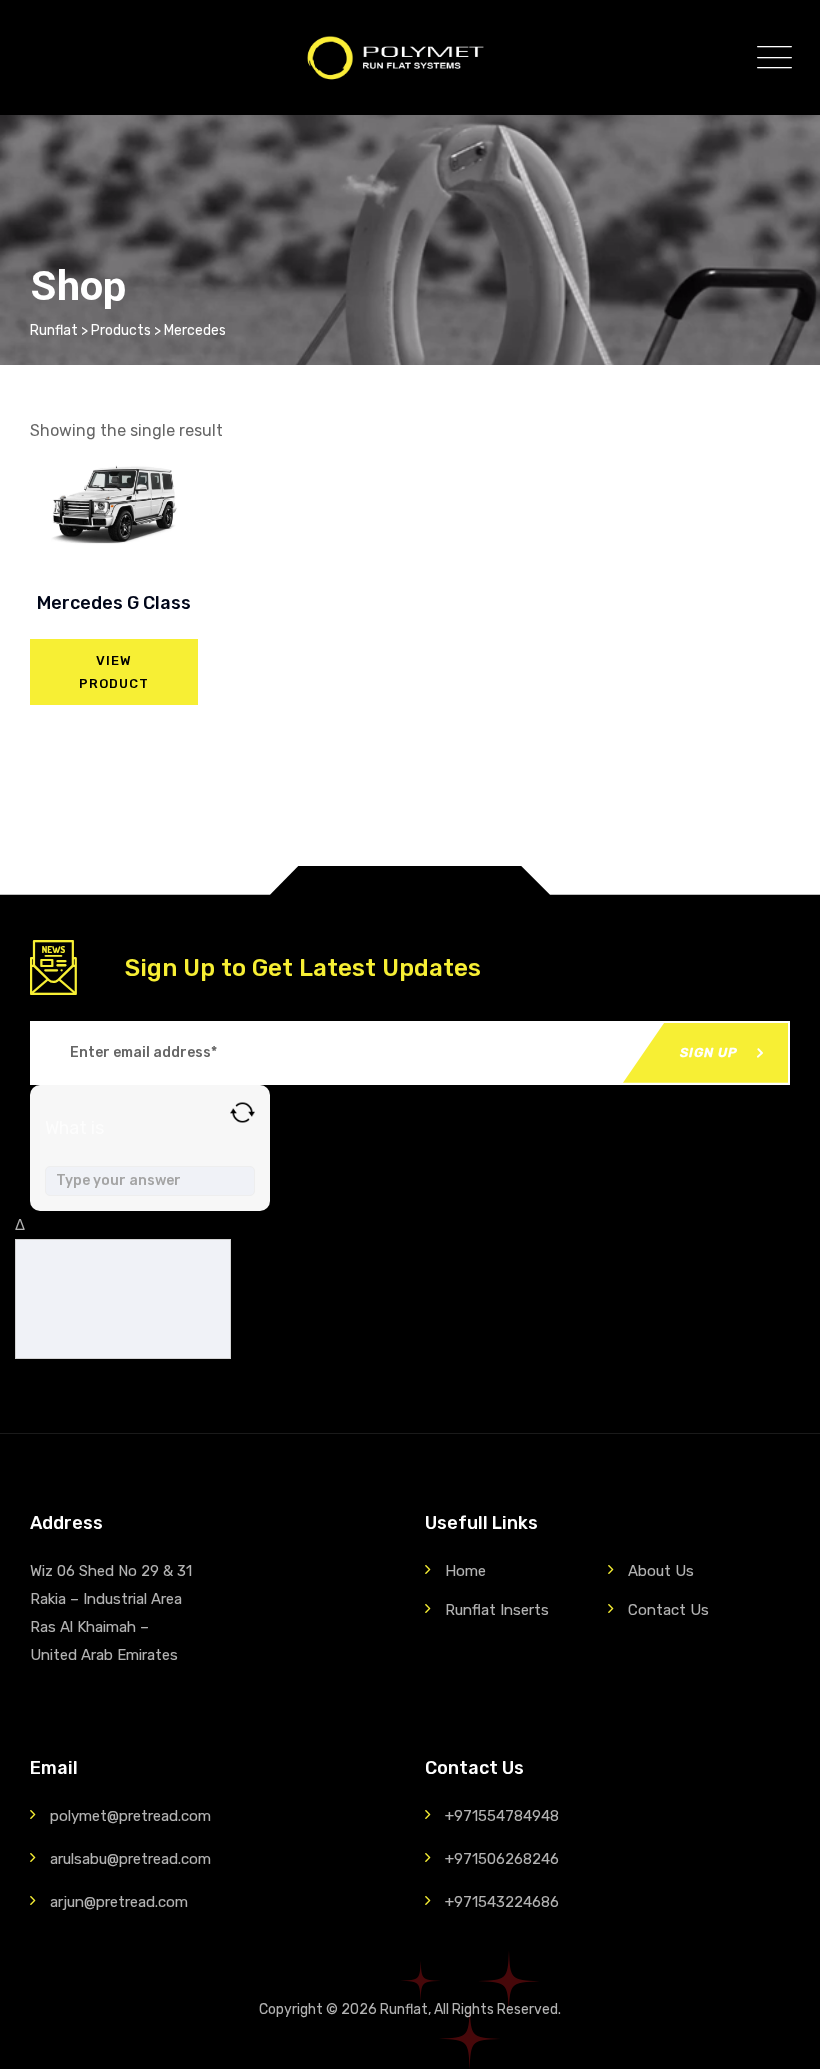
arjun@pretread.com (119, 1902)
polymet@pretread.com (130, 1816)
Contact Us (668, 1610)
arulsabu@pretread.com (130, 1859)
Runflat (404, 2009)
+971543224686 (502, 1902)
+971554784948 (502, 1816)
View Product (114, 672)
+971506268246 (502, 1859)
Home (465, 1571)
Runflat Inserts (497, 1610)
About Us (661, 1571)
